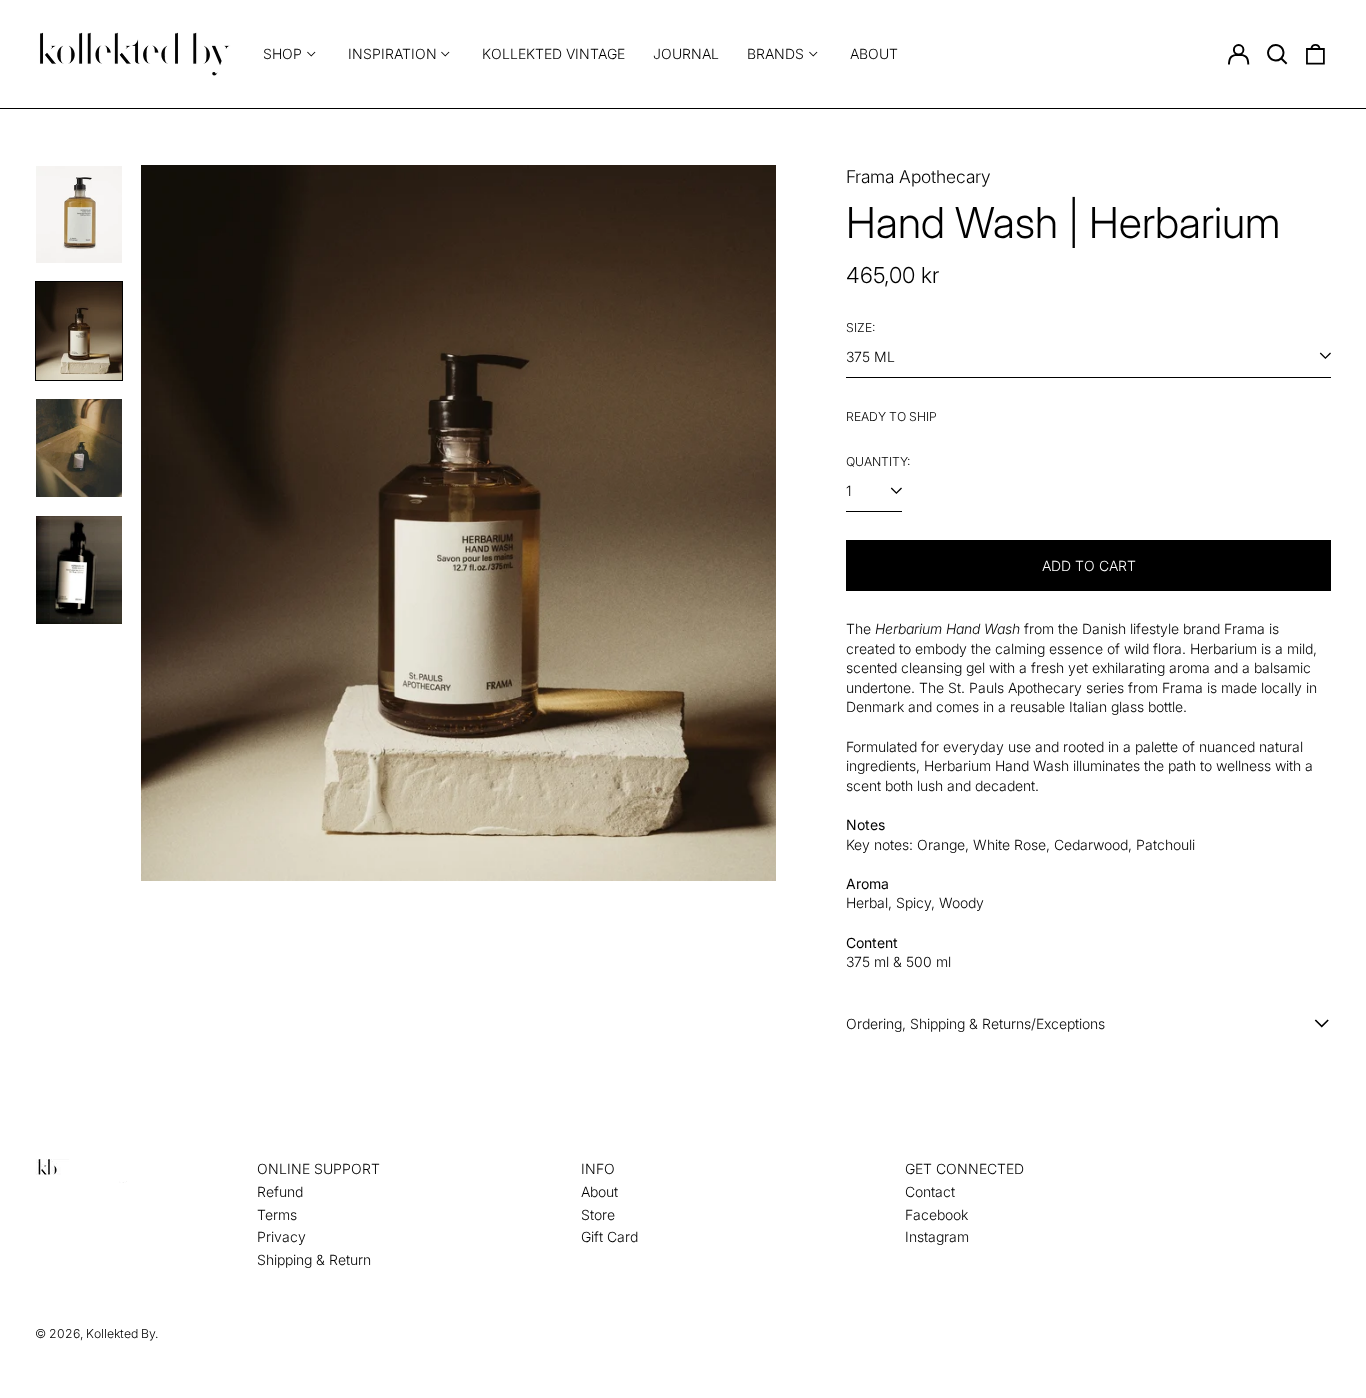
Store (598, 1214)
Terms (277, 1214)
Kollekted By (120, 1333)
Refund (280, 1191)
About (874, 53)
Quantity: (878, 461)
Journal (686, 53)
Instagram (937, 1236)
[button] (1277, 54)
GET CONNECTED (964, 1168)
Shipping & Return (314, 1259)
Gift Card (609, 1236)
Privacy (281, 1236)
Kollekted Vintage (553, 53)
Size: (860, 327)
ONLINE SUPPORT (318, 1168)
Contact (930, 1191)
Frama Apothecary (918, 176)
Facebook (936, 1214)
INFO (598, 1168)
